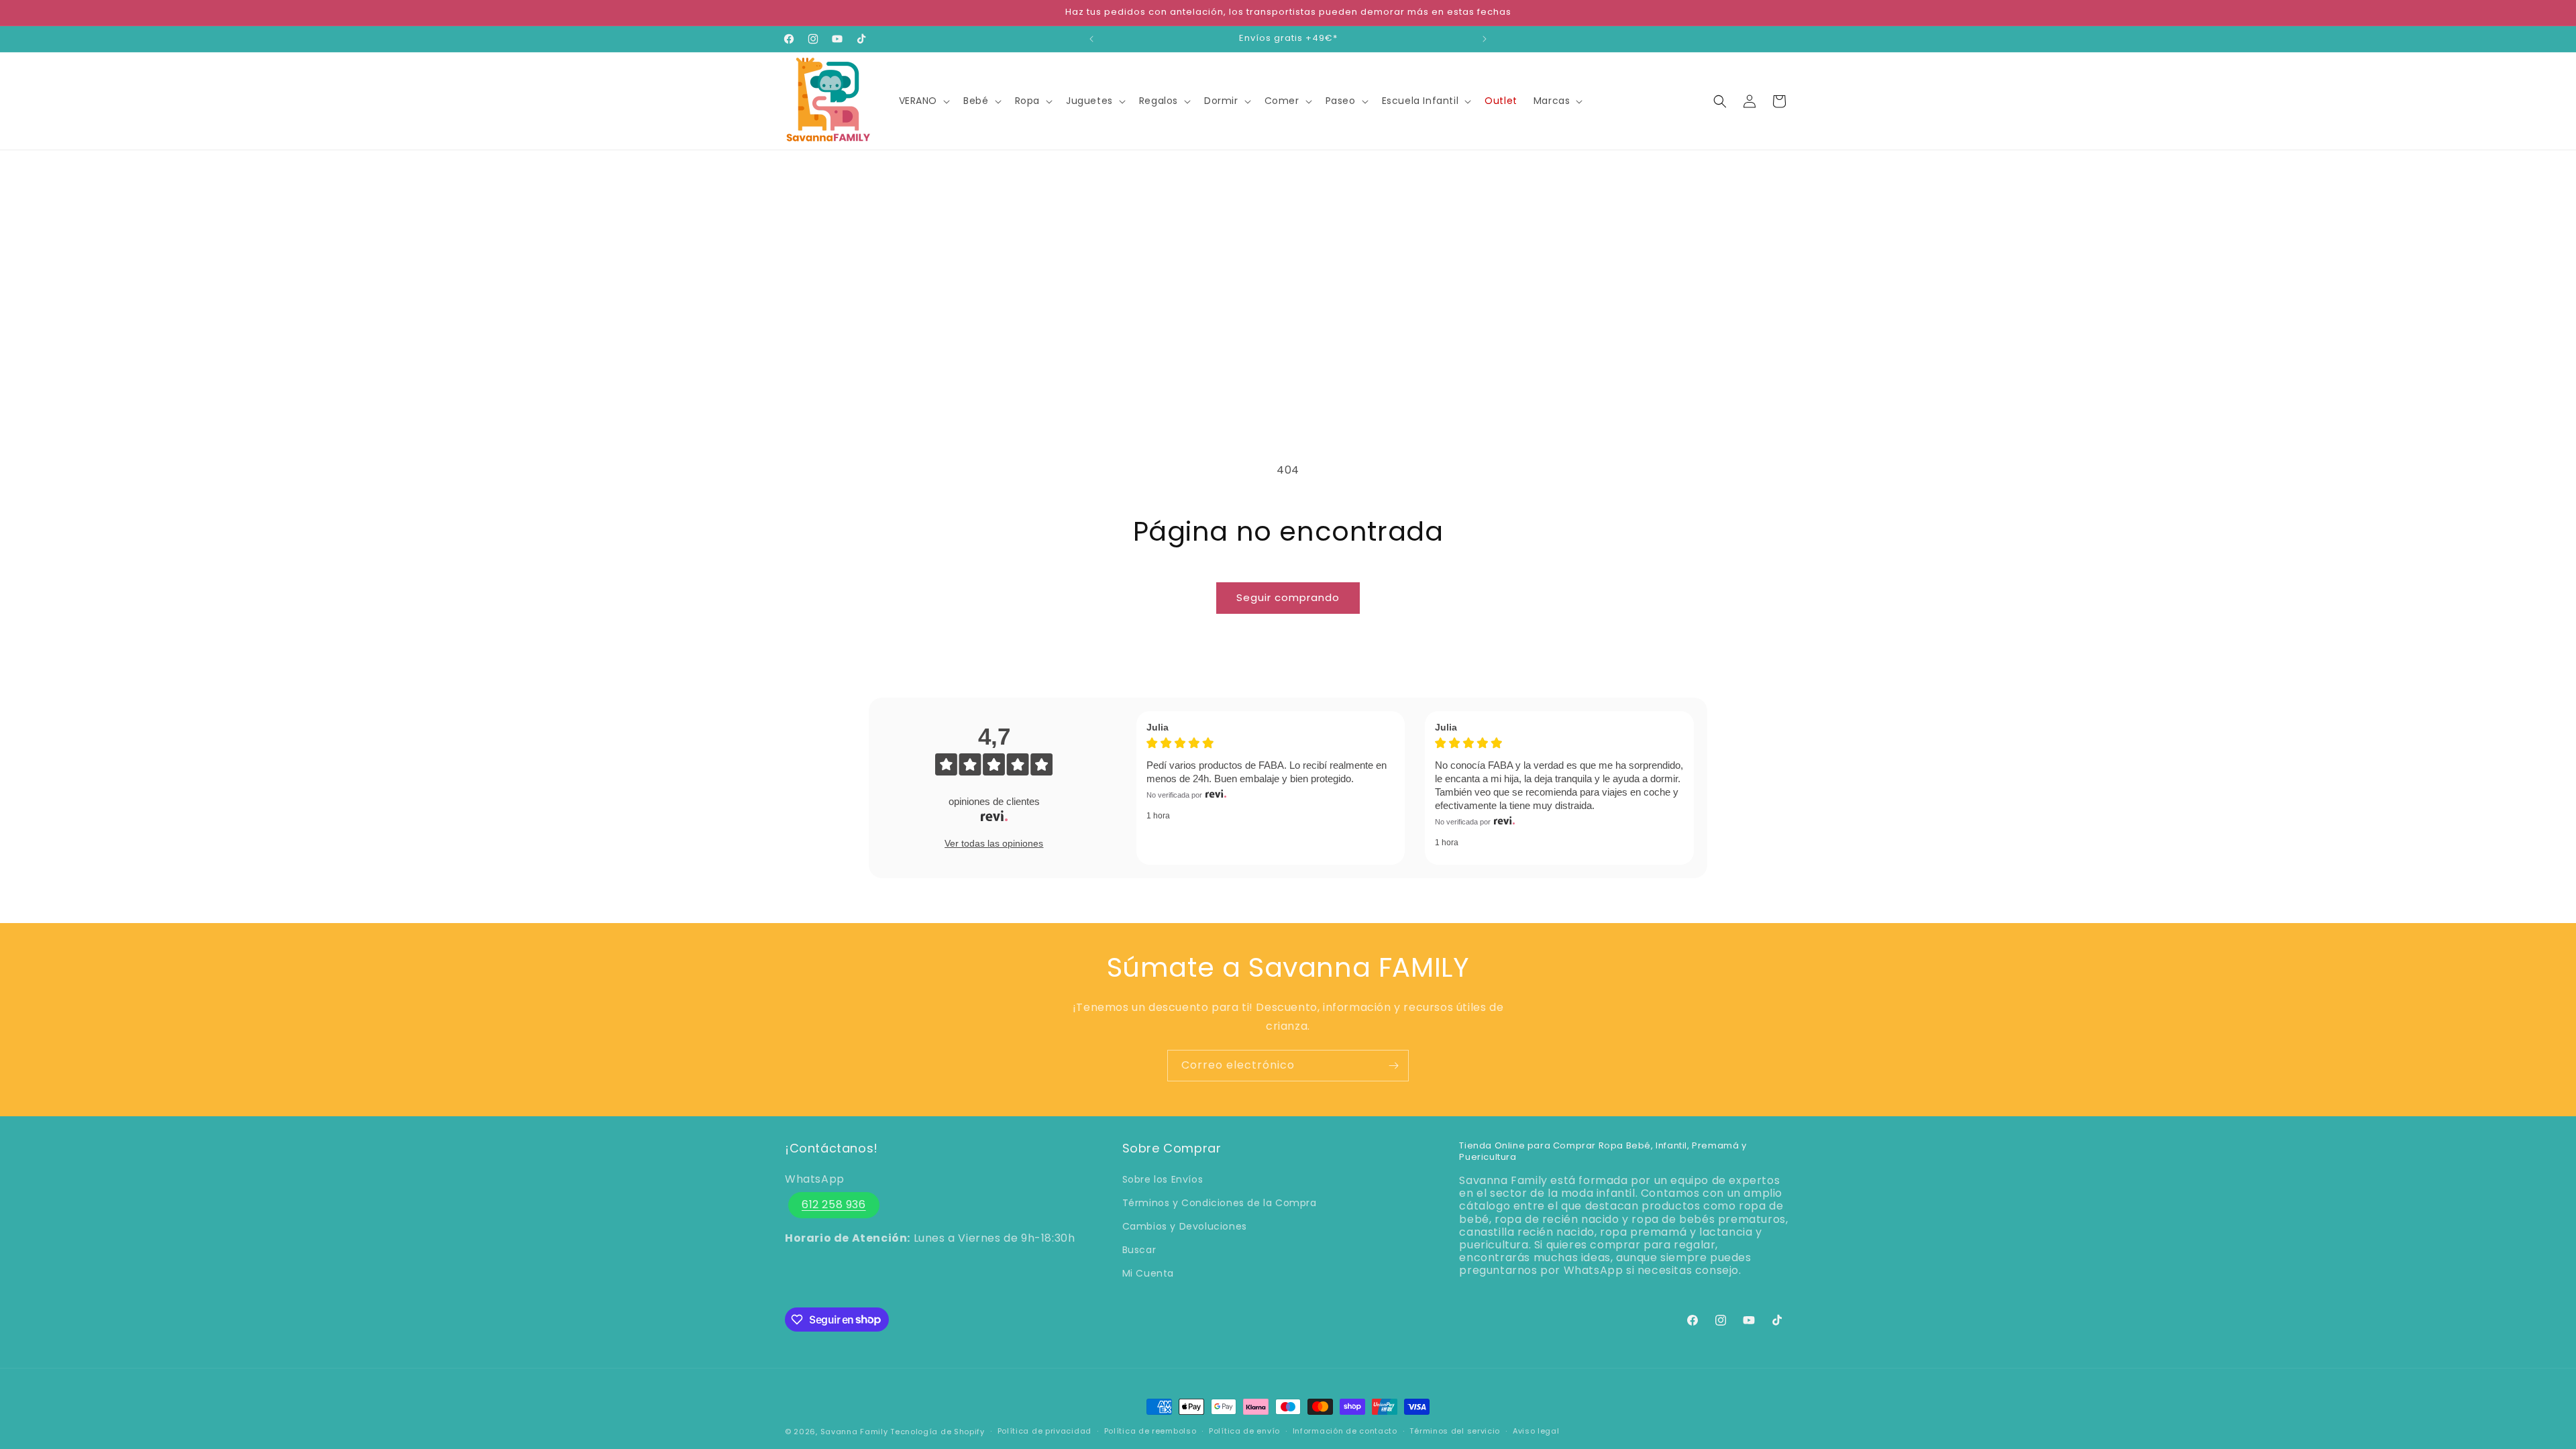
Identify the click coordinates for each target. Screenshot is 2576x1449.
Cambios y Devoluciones (1185, 1226)
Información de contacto (1345, 1431)
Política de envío (1244, 1431)
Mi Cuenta (1148, 1273)
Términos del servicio (1455, 1431)
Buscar (1139, 1250)
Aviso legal (1536, 1431)
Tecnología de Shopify (937, 1432)
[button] (923, 101)
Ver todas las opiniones (994, 843)
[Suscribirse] (1393, 1066)
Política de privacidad (1044, 1431)
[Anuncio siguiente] (1485, 39)
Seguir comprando (1288, 597)
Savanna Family (854, 1432)
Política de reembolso (1150, 1431)
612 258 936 (834, 1204)
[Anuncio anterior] (1091, 39)
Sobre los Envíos (1163, 1179)
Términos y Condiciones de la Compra (1220, 1203)
